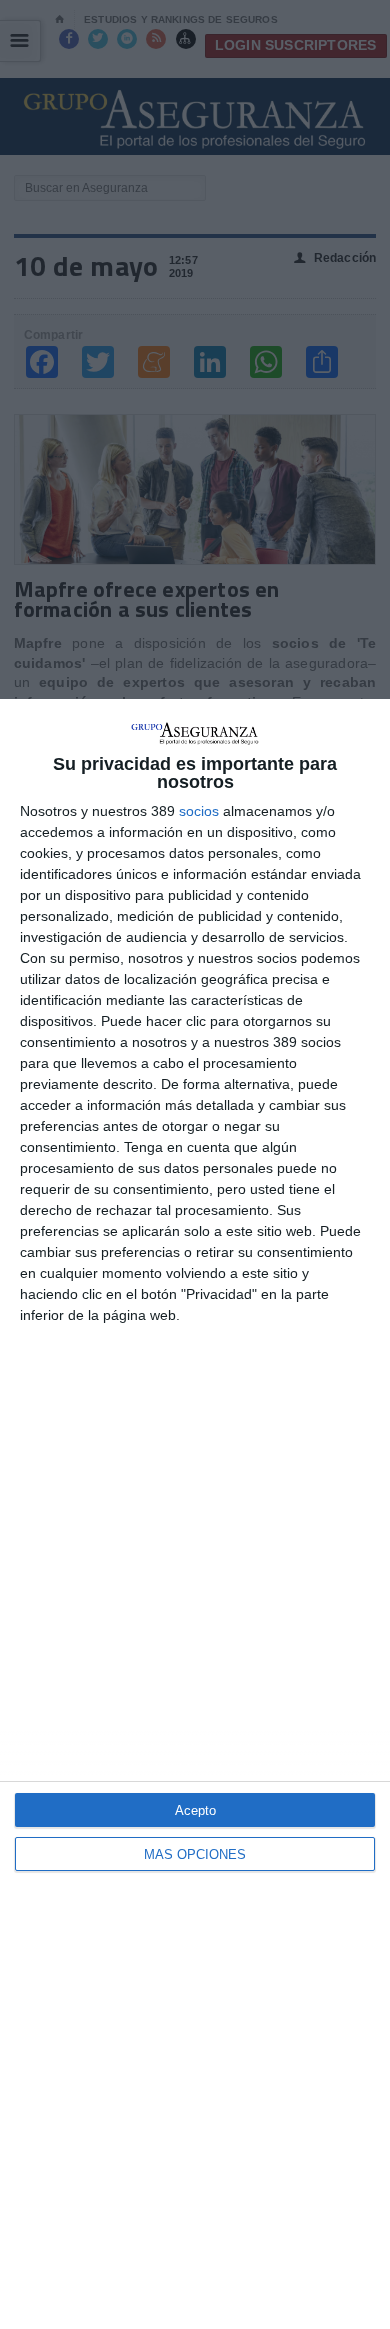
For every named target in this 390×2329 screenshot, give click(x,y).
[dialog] (195, 1514)
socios (199, 811)
